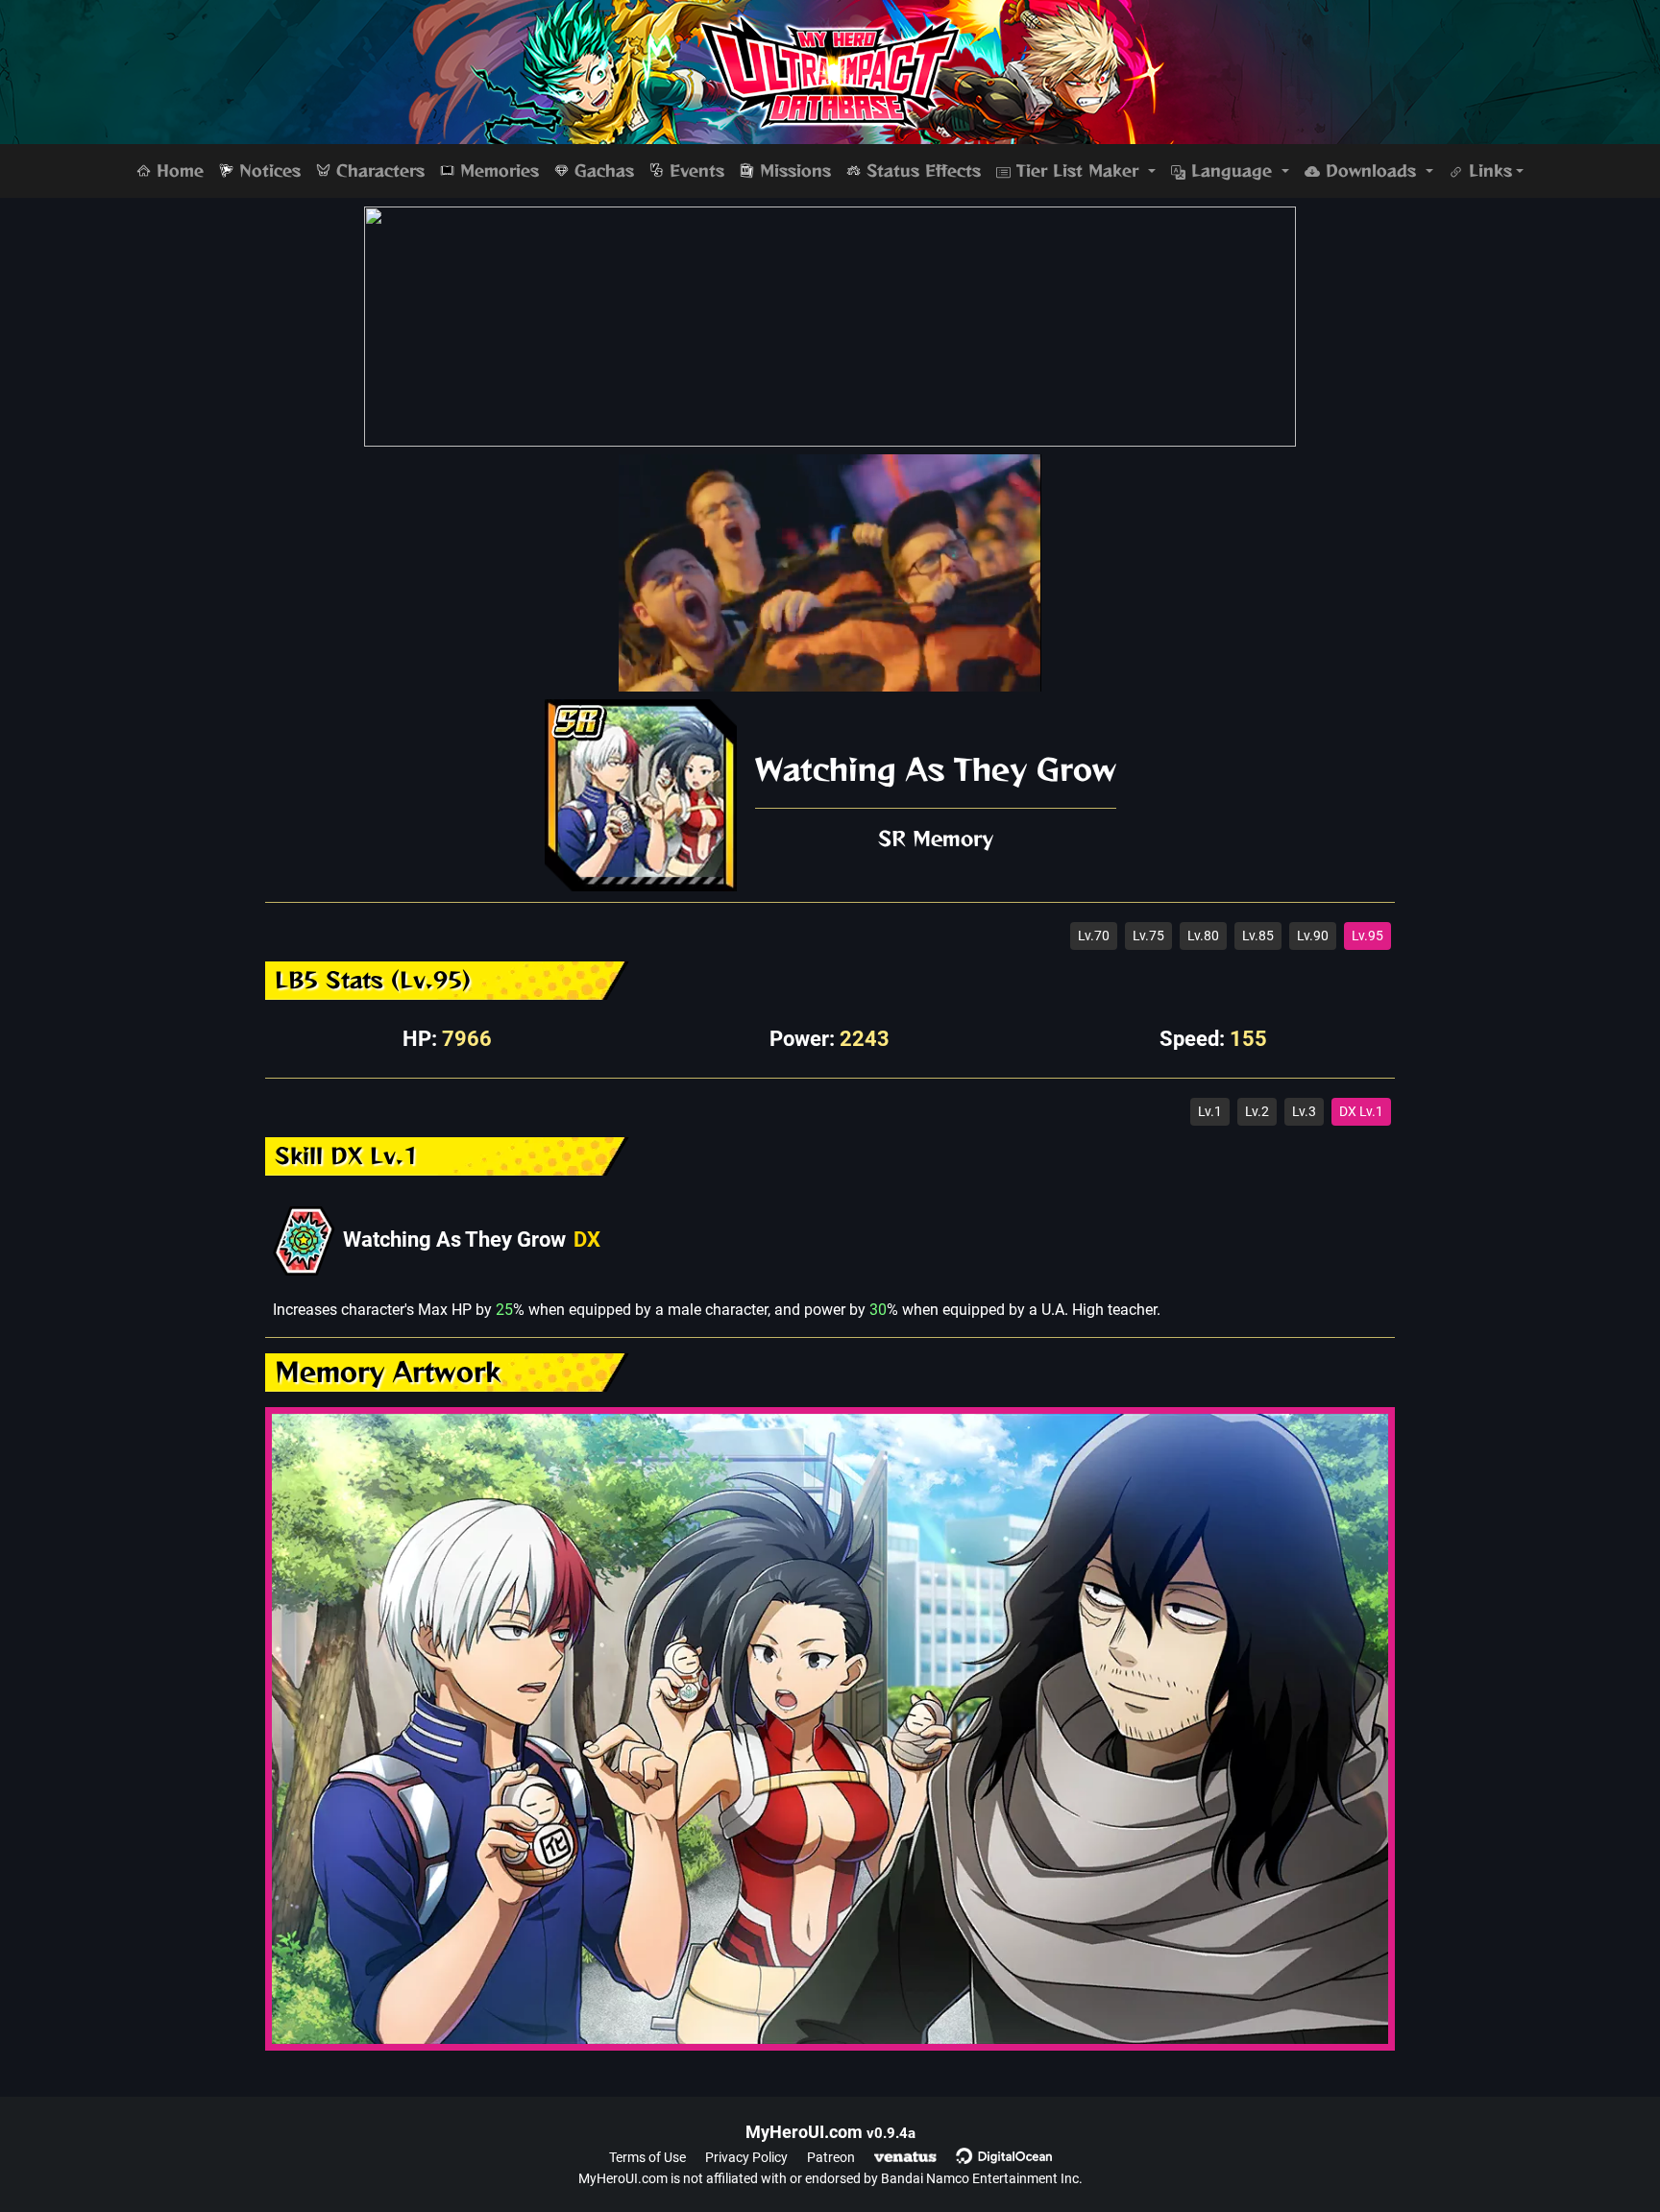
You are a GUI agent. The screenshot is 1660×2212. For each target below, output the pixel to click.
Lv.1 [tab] (1210, 1111)
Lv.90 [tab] (1313, 936)
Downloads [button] (1371, 171)
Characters (378, 171)
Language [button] (1232, 171)
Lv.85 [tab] (1258, 936)
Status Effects (921, 171)
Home (177, 171)
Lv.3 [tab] (1304, 1111)
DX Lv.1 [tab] (1361, 1111)
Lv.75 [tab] (1148, 936)
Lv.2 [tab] (1257, 1111)
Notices (267, 171)
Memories (497, 171)
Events (694, 171)
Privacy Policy (746, 2157)
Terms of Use (647, 2157)
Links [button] (1488, 171)
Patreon (831, 2157)
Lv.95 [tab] (1367, 936)
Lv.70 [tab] (1094, 936)
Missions (793, 171)
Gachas (601, 171)
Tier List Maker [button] (1077, 171)
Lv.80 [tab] (1203, 936)
